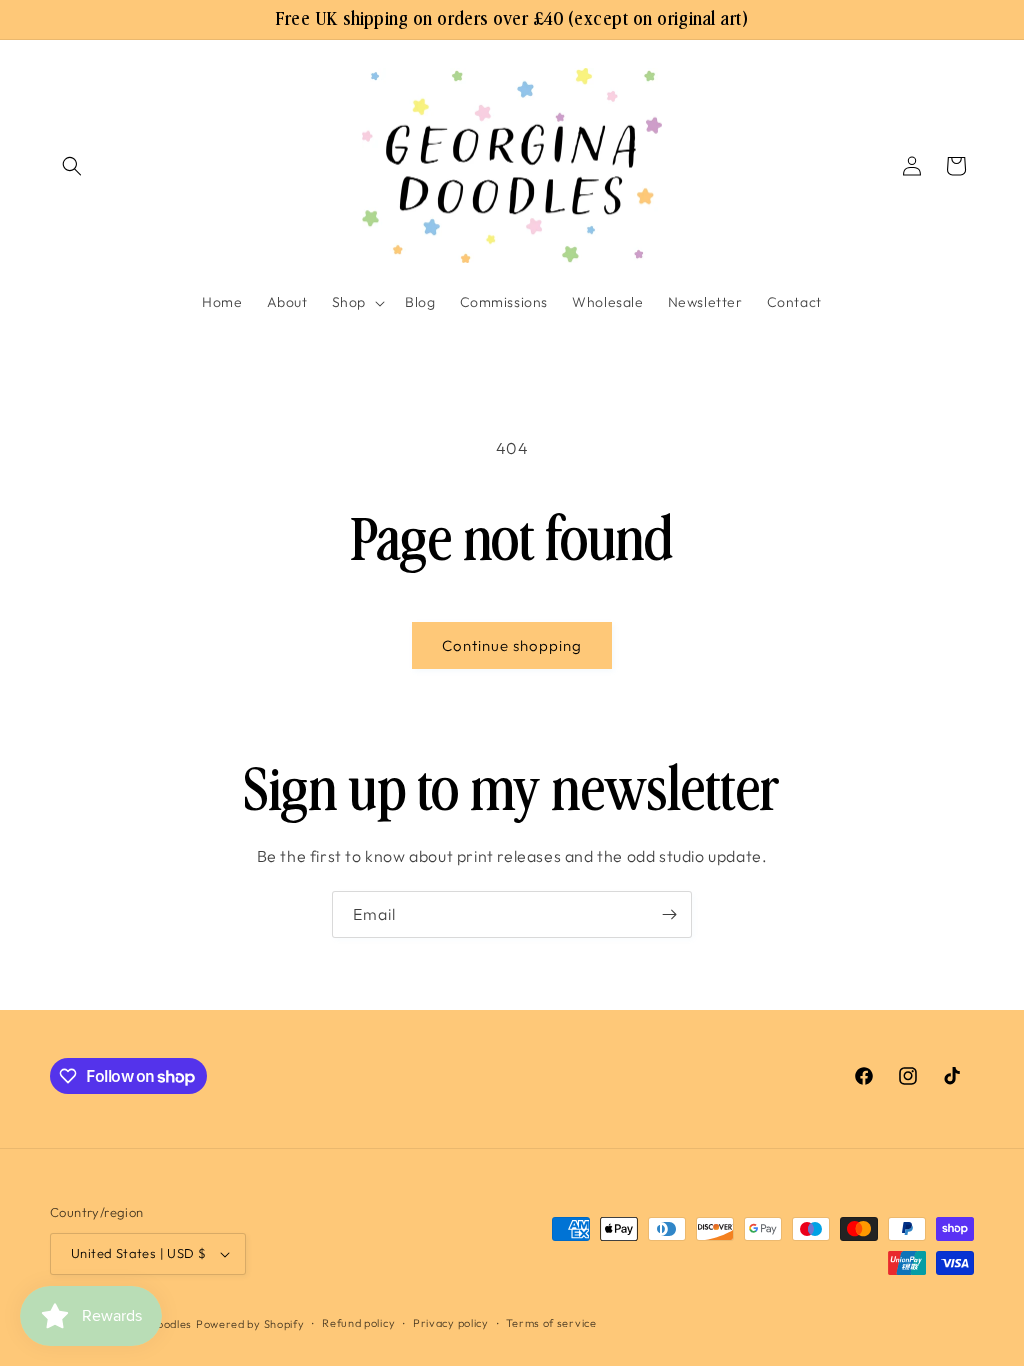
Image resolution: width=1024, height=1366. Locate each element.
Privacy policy (451, 1323)
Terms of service (551, 1323)
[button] (72, 166)
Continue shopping (512, 645)
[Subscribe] (669, 914)
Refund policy (358, 1323)
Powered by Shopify (250, 1324)
